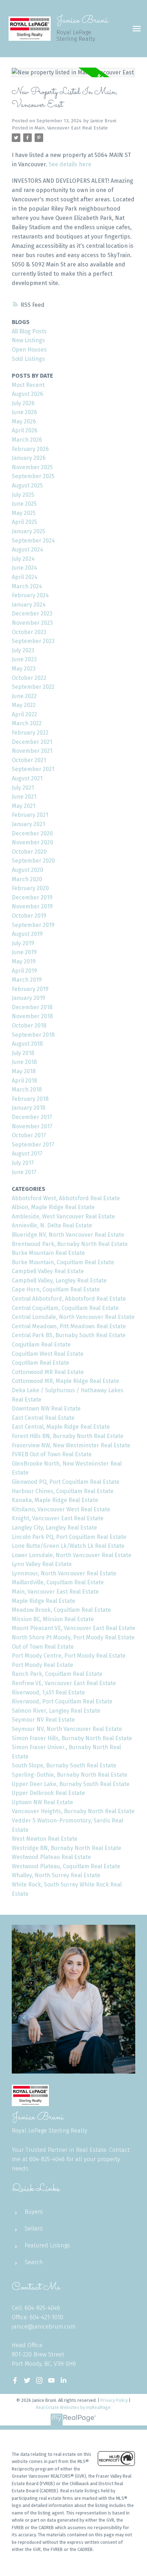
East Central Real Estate (43, 1418)
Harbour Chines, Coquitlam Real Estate (63, 1491)
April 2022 (24, 714)
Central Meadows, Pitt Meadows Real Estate (69, 1326)
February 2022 (30, 733)
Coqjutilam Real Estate (41, 1345)
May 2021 (24, 806)
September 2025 (33, 476)
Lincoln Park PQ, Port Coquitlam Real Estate (69, 1537)
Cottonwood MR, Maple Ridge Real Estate (65, 1381)
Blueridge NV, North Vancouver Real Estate (68, 1235)
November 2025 (32, 467)
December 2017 (32, 1117)
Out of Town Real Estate (43, 1647)
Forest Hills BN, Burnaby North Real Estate (68, 1436)
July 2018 (23, 1053)
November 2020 (32, 842)
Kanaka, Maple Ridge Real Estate (55, 1500)
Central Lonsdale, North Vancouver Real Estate (73, 1317)
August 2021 (27, 778)
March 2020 (27, 879)
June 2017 (24, 1172)
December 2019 (32, 897)
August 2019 (27, 934)
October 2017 (29, 1135)
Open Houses (29, 350)
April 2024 (25, 577)
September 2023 (33, 641)
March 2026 (27, 440)
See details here (70, 164)
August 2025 (27, 485)
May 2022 (24, 705)
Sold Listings (28, 359)
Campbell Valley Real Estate (48, 1271)
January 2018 (29, 1108)
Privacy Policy (114, 2400)
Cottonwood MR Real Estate (48, 1372)
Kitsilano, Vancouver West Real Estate (61, 1509)
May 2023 (24, 669)
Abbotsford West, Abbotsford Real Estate (66, 1198)
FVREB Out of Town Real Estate (52, 1454)
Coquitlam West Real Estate (48, 1354)
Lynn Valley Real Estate (42, 1564)
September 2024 (33, 541)
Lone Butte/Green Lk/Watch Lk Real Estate (68, 1546)
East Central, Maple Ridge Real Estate (61, 1427)
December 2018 (32, 1007)
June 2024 (24, 568)
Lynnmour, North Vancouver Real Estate (64, 1573)
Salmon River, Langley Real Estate (56, 1711)
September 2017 (33, 1145)
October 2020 (29, 852)
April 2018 (24, 1081)
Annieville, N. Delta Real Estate (52, 1225)
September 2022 (33, 687)
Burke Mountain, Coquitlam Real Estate (63, 1262)
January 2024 (29, 605)
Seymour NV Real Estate (43, 1720)
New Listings (28, 340)
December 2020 (32, 833)
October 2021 (29, 760)
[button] (15, 2380)
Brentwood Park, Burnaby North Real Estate (70, 1244)
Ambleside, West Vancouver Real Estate (63, 1216)
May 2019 (24, 961)
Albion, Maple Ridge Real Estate (53, 1207)
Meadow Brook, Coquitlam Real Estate (61, 1610)
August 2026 (27, 394)
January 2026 (29, 458)
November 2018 (32, 1016)
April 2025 (24, 522)
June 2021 (24, 797)
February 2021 (30, 815)
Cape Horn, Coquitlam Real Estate (56, 1289)
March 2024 (27, 586)
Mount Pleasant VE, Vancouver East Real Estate (73, 1628)
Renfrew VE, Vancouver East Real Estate (64, 1683)
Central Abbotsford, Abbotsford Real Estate (69, 1299)
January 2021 (28, 824)
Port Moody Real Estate (42, 1665)
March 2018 (27, 1090)
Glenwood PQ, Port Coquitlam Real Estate (66, 1482)
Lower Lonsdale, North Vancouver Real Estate (72, 1555)
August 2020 (27, 870)
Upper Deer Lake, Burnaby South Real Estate (71, 1784)
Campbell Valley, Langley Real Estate (59, 1280)
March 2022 (27, 723)
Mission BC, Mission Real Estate (53, 1619)
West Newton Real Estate (45, 1839)
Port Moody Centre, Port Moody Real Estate (69, 1656)
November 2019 (32, 906)
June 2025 (24, 504)
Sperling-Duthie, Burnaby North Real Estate (70, 1775)
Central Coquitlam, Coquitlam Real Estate (65, 1308)
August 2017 (27, 1154)
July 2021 (23, 788)
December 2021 (32, 742)
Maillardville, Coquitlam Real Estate (58, 1582)
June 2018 (24, 1062)
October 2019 (29, 916)
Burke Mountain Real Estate (48, 1253)
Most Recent (28, 385)
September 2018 (33, 1035)
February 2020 (30, 888)
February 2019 (30, 989)
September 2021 (33, 769)
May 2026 (24, 421)
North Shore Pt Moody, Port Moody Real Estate (73, 1637)
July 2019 (23, 943)
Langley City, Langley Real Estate (54, 1528)
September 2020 (33, 861)
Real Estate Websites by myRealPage (73, 2407)
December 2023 (32, 614)
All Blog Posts (29, 331)
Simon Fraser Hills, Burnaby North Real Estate (72, 1738)
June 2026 (24, 412)
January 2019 (29, 998)
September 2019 (33, 925)
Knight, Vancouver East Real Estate (58, 1518)
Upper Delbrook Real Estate (48, 1793)
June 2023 (24, 659)
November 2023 (32, 623)
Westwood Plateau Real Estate (51, 1857)
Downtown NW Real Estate (46, 1409)
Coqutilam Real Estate (40, 1363)
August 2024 (27, 549)
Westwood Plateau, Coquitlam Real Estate (66, 1866)
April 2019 (24, 971)
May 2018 (24, 1071)
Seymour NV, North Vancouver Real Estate (67, 1729)
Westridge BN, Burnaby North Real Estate (67, 1848)
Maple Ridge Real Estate (44, 1601)
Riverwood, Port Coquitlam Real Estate (62, 1701)
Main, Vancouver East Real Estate (71, 128)
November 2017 (32, 1126)
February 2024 (30, 595)
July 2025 (23, 495)
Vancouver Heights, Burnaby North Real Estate (73, 1811)
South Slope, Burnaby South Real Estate (64, 1765)
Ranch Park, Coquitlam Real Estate (57, 1674)
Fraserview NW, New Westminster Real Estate (71, 1445)
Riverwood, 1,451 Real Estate (48, 1692)
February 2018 (30, 1099)
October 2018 (29, 1026)
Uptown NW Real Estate (42, 1802)
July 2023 (23, 650)
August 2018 (27, 1044)
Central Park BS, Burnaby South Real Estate (69, 1335)
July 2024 (23, 559)
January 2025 (29, 531)
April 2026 (25, 430)
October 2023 (29, 632)
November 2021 (32, 751)
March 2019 (27, 980)
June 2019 (24, 952)
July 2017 (23, 1163)
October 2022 (29, 678)
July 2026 (23, 403)
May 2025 (24, 513)
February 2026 (30, 449)
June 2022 (24, 696)
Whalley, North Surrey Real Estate (56, 1875)
